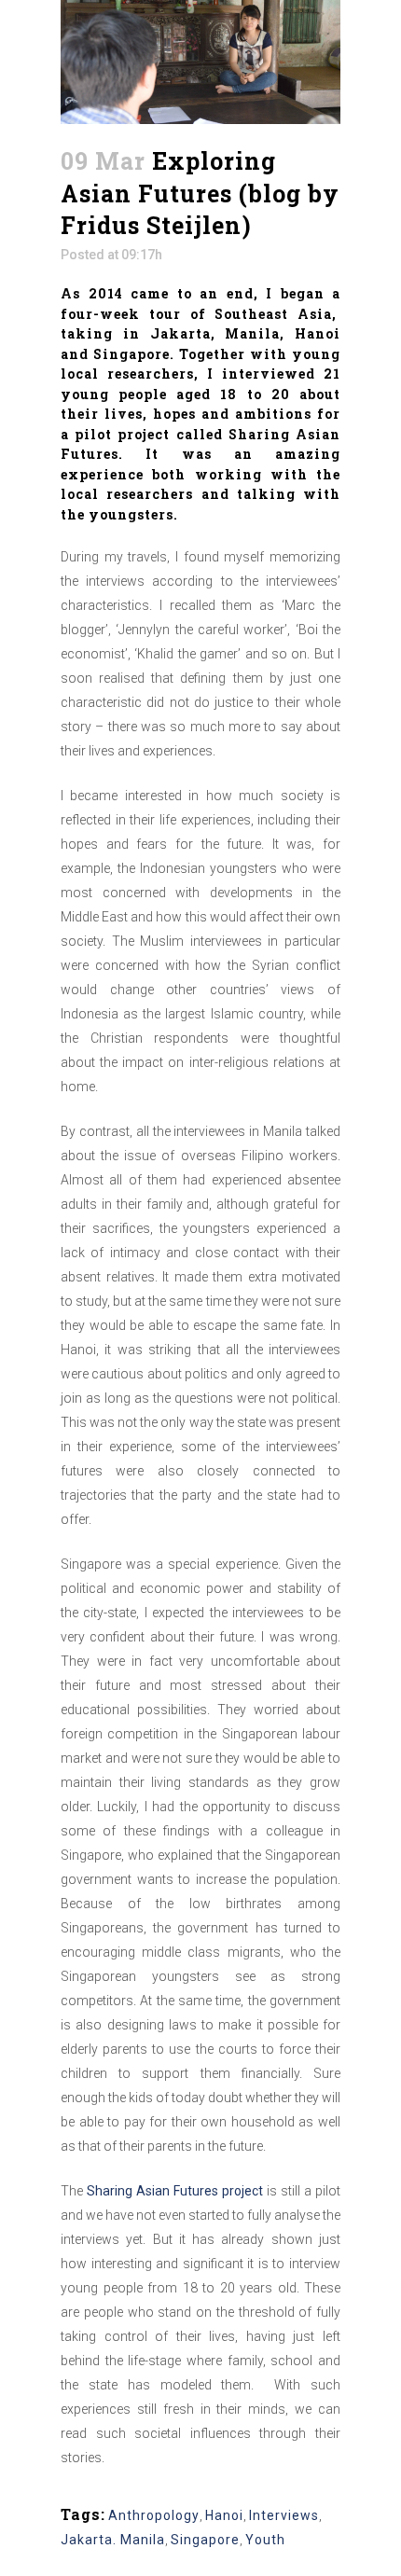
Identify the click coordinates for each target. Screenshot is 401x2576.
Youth (265, 2540)
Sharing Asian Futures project (175, 2191)
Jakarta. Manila (113, 2540)
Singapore (205, 2540)
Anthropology (154, 2515)
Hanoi (224, 2515)
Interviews (284, 2515)
